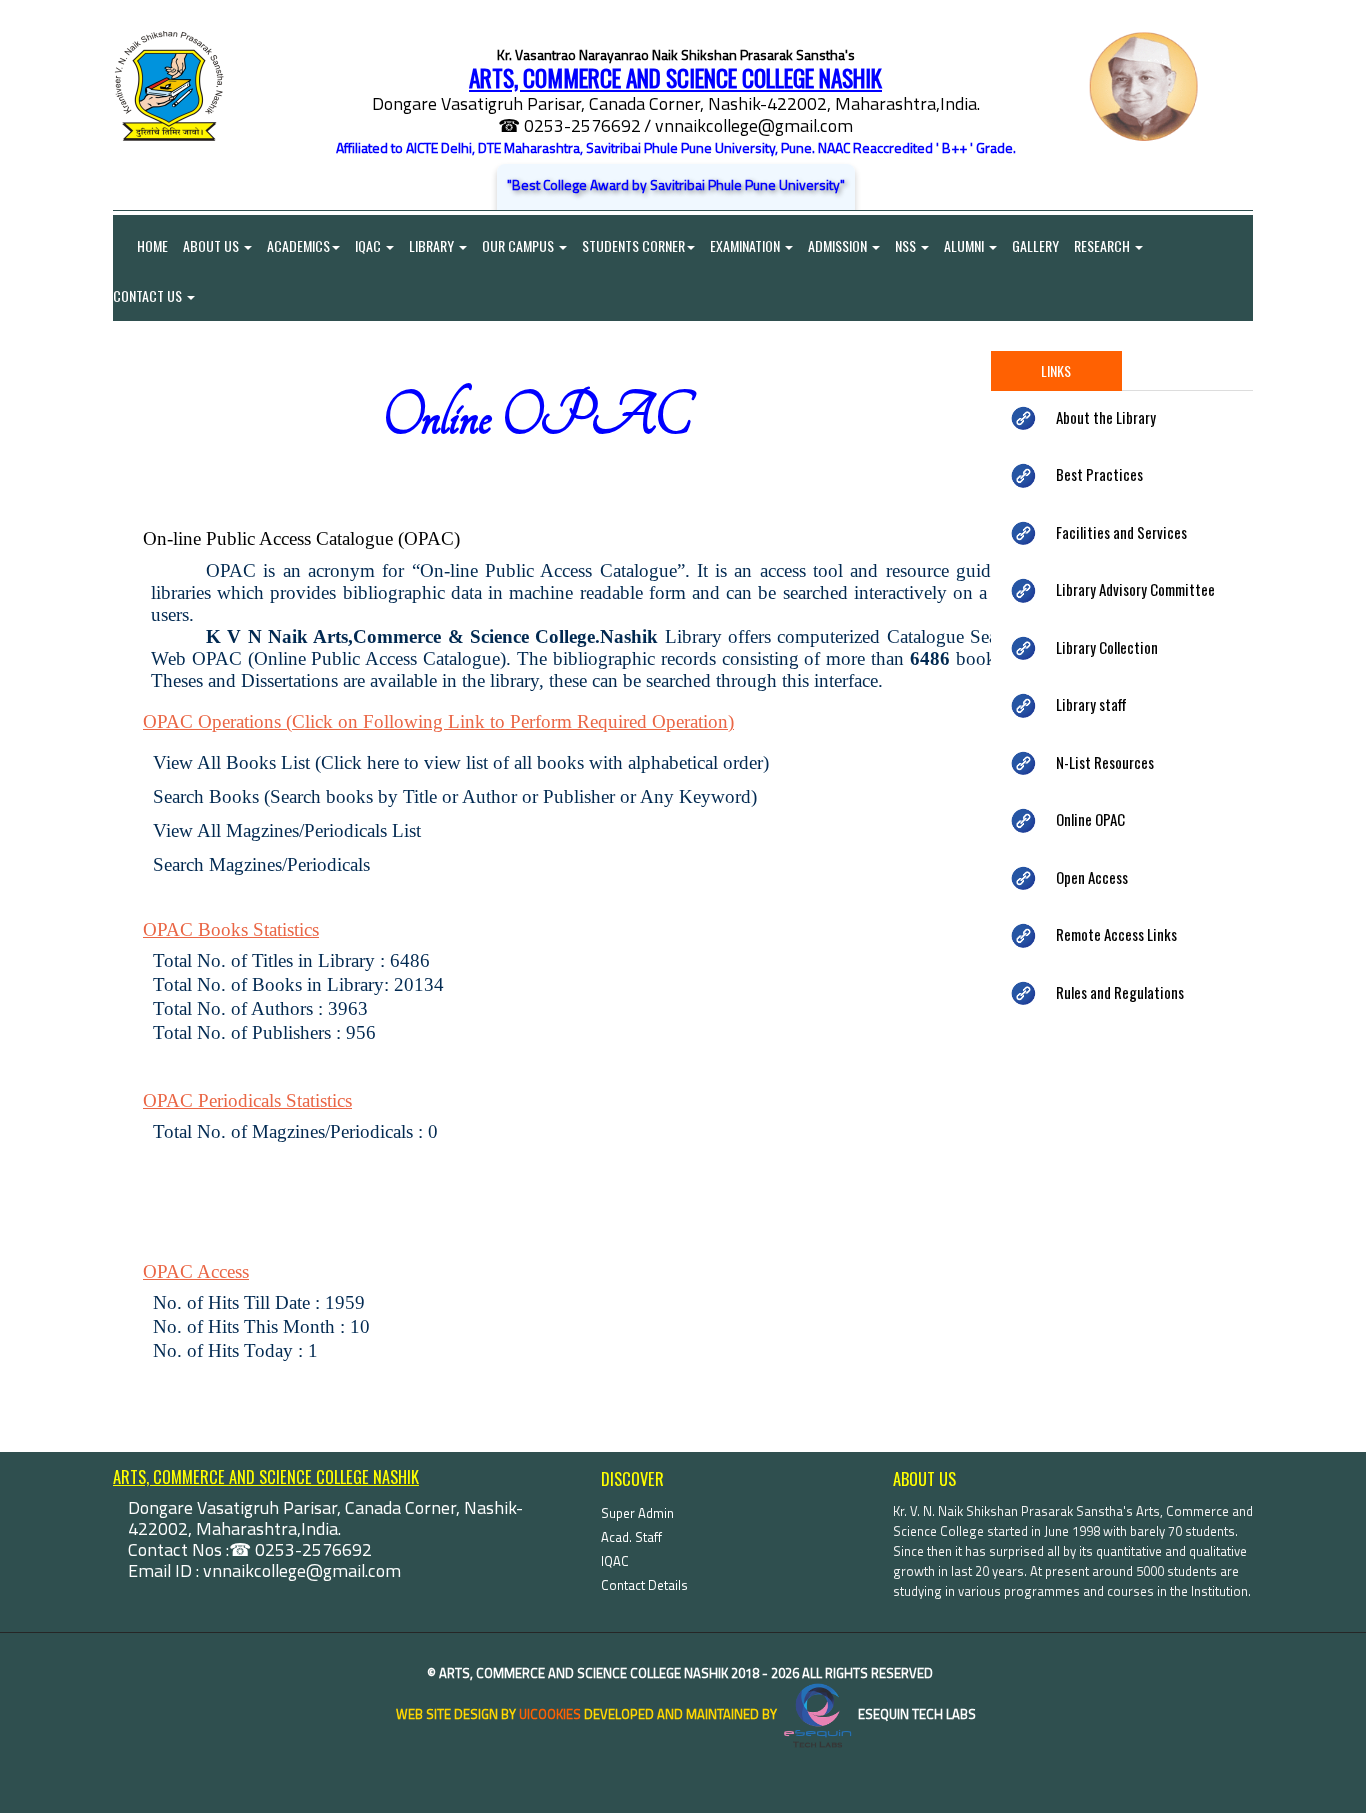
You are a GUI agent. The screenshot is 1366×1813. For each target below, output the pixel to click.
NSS (907, 245)
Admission (839, 245)
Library (433, 245)
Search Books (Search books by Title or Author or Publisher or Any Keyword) (455, 796)
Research (1103, 245)
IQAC (369, 245)
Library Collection (1107, 647)
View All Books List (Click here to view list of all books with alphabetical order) (463, 762)
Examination (746, 245)
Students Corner (633, 245)
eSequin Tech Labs (915, 1714)
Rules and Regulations (1120, 992)
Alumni (965, 245)
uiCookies (550, 1714)
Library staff (1091, 704)
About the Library (1106, 417)
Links (1056, 370)
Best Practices (1099, 474)
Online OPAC (1090, 819)
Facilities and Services (1121, 532)
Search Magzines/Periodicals (261, 864)
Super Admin (637, 1513)
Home (140, 245)
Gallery (1035, 245)
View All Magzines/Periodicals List (287, 830)
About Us (212, 245)
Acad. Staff (631, 1537)
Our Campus (519, 245)
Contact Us (149, 295)
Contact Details (644, 1585)
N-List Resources (1105, 762)
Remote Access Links (1116, 934)
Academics (298, 245)
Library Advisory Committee (1135, 589)
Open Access (1092, 877)
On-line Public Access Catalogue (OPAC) (301, 538)
